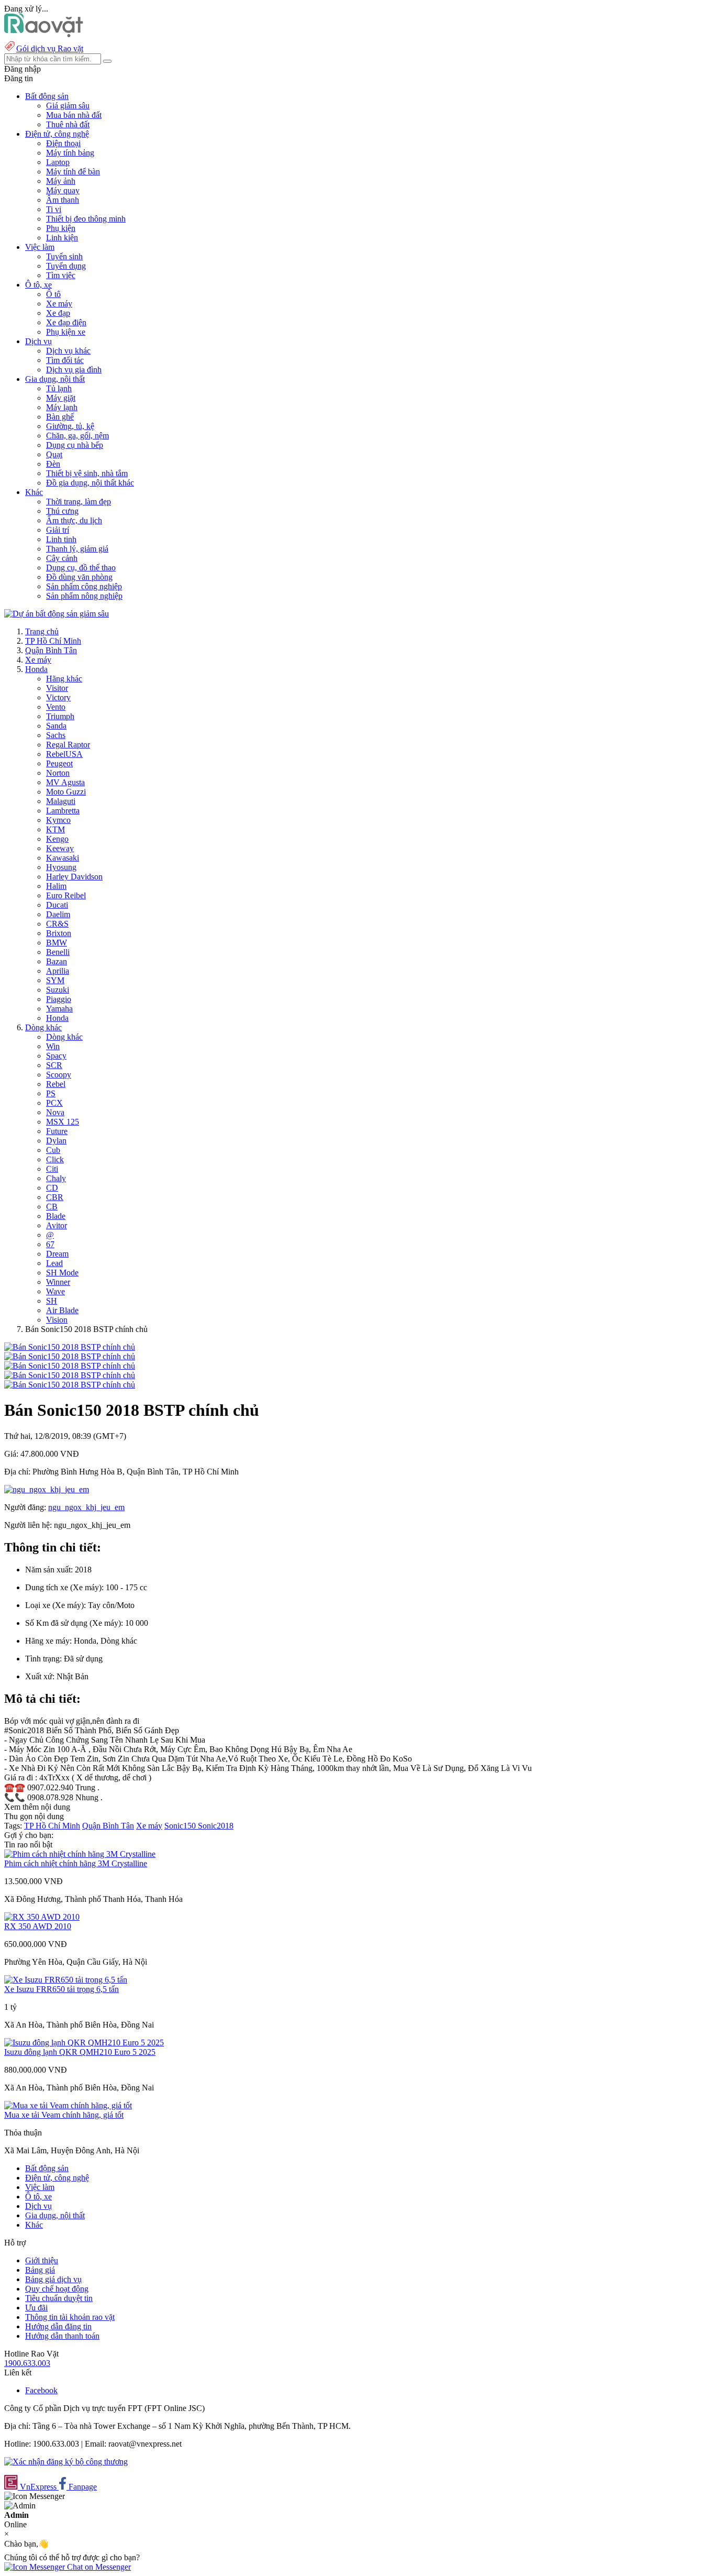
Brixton (59, 933)
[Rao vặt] (44, 34)
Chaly (56, 1178)
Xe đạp (58, 313)
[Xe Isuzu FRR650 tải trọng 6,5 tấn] (66, 1980)
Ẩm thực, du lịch (74, 520)
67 (50, 1244)
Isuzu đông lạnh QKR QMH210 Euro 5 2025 (80, 2052)
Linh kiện (62, 238)
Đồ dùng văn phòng (79, 577)
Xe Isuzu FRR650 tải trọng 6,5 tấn (62, 1989)
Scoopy (59, 1075)
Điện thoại (63, 143)
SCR (54, 1065)
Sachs (56, 735)
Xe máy (59, 304)
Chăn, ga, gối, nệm (77, 436)
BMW (57, 943)
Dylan (56, 1141)
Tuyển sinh (64, 256)
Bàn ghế (60, 417)
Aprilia (58, 971)
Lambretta (63, 811)
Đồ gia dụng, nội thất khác (90, 483)
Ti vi (54, 209)
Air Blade (62, 1310)
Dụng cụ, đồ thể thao (81, 568)
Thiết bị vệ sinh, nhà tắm (87, 473)
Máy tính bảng (70, 153)
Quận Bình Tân (51, 650)
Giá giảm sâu (68, 106)
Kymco (58, 820)
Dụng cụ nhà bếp (75, 445)
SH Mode (62, 1273)
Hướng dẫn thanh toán (62, 2336)
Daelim (58, 914)
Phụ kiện (61, 228)
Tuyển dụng (66, 266)
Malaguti (61, 801)
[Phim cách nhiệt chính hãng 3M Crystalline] (80, 1854)
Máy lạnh (62, 407)
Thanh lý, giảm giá (77, 549)
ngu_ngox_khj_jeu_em (86, 1507)
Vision (57, 1320)
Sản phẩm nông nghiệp (84, 596)
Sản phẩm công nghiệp (84, 586)
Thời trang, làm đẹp (79, 502)
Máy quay (63, 190)
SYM (55, 980)
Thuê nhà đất (68, 124)
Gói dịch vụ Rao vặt (50, 48)
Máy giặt (61, 398)
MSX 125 (63, 1122)
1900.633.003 (27, 2363)
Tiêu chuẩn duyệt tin (59, 2298)
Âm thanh (63, 200)
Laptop (58, 162)
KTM (55, 829)
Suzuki (58, 990)
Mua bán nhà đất (74, 115)
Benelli (58, 952)
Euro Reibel (66, 895)
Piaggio (59, 999)
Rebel (56, 1084)
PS (51, 1093)
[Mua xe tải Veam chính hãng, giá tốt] (68, 2105)
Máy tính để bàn (73, 172)
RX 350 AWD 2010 (38, 1926)
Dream (57, 1254)
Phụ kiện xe (66, 332)
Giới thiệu (42, 2260)
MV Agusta (65, 782)
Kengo (57, 839)
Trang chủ (42, 631)
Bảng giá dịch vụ (53, 2279)
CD (52, 1188)
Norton (58, 773)
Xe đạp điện (66, 322)
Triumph (60, 716)
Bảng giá (40, 2270)
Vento (56, 707)
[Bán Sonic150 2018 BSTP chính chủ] (70, 1347)
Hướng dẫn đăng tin (58, 2326)
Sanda (56, 726)
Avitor (57, 1225)
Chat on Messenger (98, 2567)
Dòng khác (43, 1027)
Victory (58, 697)
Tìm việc (61, 275)
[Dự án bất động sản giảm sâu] (57, 614)
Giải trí (58, 530)
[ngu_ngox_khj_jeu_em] (47, 1489)
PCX (54, 1103)
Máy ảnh (61, 181)
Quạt (54, 454)
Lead (54, 1263)
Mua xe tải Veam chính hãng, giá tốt (64, 2115)
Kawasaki (63, 858)
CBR (55, 1197)
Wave (55, 1291)
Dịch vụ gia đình (74, 370)
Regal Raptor (68, 745)
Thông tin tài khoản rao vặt (70, 2317)
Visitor (57, 688)
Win (53, 1046)
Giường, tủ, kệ (70, 426)
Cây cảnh (62, 558)
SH (52, 1301)
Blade (56, 1216)
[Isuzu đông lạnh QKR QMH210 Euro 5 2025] (84, 2043)
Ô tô (53, 294)
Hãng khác (64, 679)
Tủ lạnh (59, 388)
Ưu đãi (36, 2308)
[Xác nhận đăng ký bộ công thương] (66, 2462)
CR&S (57, 924)
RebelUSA (64, 754)
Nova (55, 1112)
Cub (53, 1150)
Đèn (53, 464)
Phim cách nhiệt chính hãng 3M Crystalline (76, 1863)
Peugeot (59, 763)
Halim (56, 886)
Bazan (57, 961)
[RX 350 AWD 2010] (42, 1917)
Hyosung (61, 867)
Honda (36, 669)
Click (55, 1159)
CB (52, 1207)
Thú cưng (62, 511)
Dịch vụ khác (68, 351)
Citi (52, 1169)
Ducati (57, 905)
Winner (58, 1282)
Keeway (60, 848)
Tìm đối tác (65, 360)
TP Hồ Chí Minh (53, 641)
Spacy (56, 1056)
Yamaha (59, 1009)
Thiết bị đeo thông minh (86, 219)
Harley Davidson (74, 877)
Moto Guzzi (66, 792)
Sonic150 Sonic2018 (199, 1826)
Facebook (41, 2390)
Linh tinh (61, 539)
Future (57, 1131)
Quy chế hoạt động (57, 2289)
